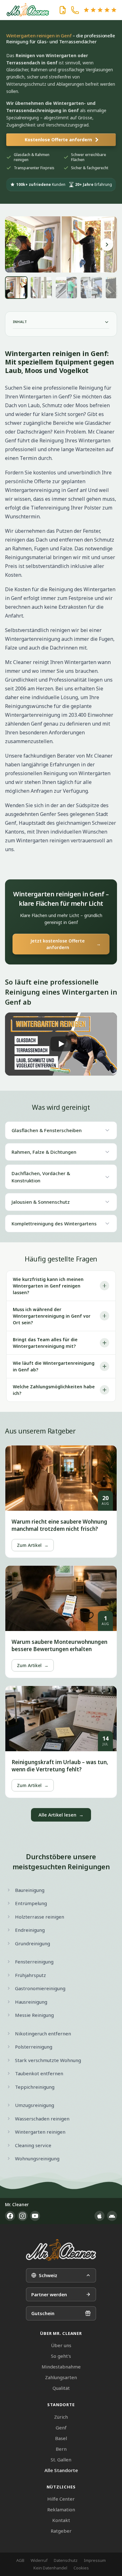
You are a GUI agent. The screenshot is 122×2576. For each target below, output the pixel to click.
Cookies (81, 2568)
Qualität (61, 2388)
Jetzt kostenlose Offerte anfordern (66, 944)
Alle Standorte (61, 2470)
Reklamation (61, 2509)
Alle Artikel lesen (61, 1815)
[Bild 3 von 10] (66, 288)
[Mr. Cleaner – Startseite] (61, 2250)
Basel (61, 2438)
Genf (61, 2427)
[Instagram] (23, 2216)
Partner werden (49, 2294)
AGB (20, 2560)
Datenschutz (66, 2560)
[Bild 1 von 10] (16, 288)
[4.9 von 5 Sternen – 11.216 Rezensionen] (100, 10)
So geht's (61, 2356)
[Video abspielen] (61, 1044)
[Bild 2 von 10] (41, 288)
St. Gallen (61, 2460)
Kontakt (61, 2520)
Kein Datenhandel (50, 2568)
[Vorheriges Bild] (15, 245)
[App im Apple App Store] (99, 2216)
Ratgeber (61, 2531)
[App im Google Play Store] (112, 2216)
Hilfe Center (61, 2499)
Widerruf (39, 2560)
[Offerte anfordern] (63, 10)
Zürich (61, 2417)
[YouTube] (35, 2216)
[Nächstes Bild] (107, 245)
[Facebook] (10, 2216)
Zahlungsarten (61, 2377)
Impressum (95, 2560)
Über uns (61, 2345)
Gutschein (43, 2313)
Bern (61, 2449)
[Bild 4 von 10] (91, 288)
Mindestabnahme (61, 2367)
